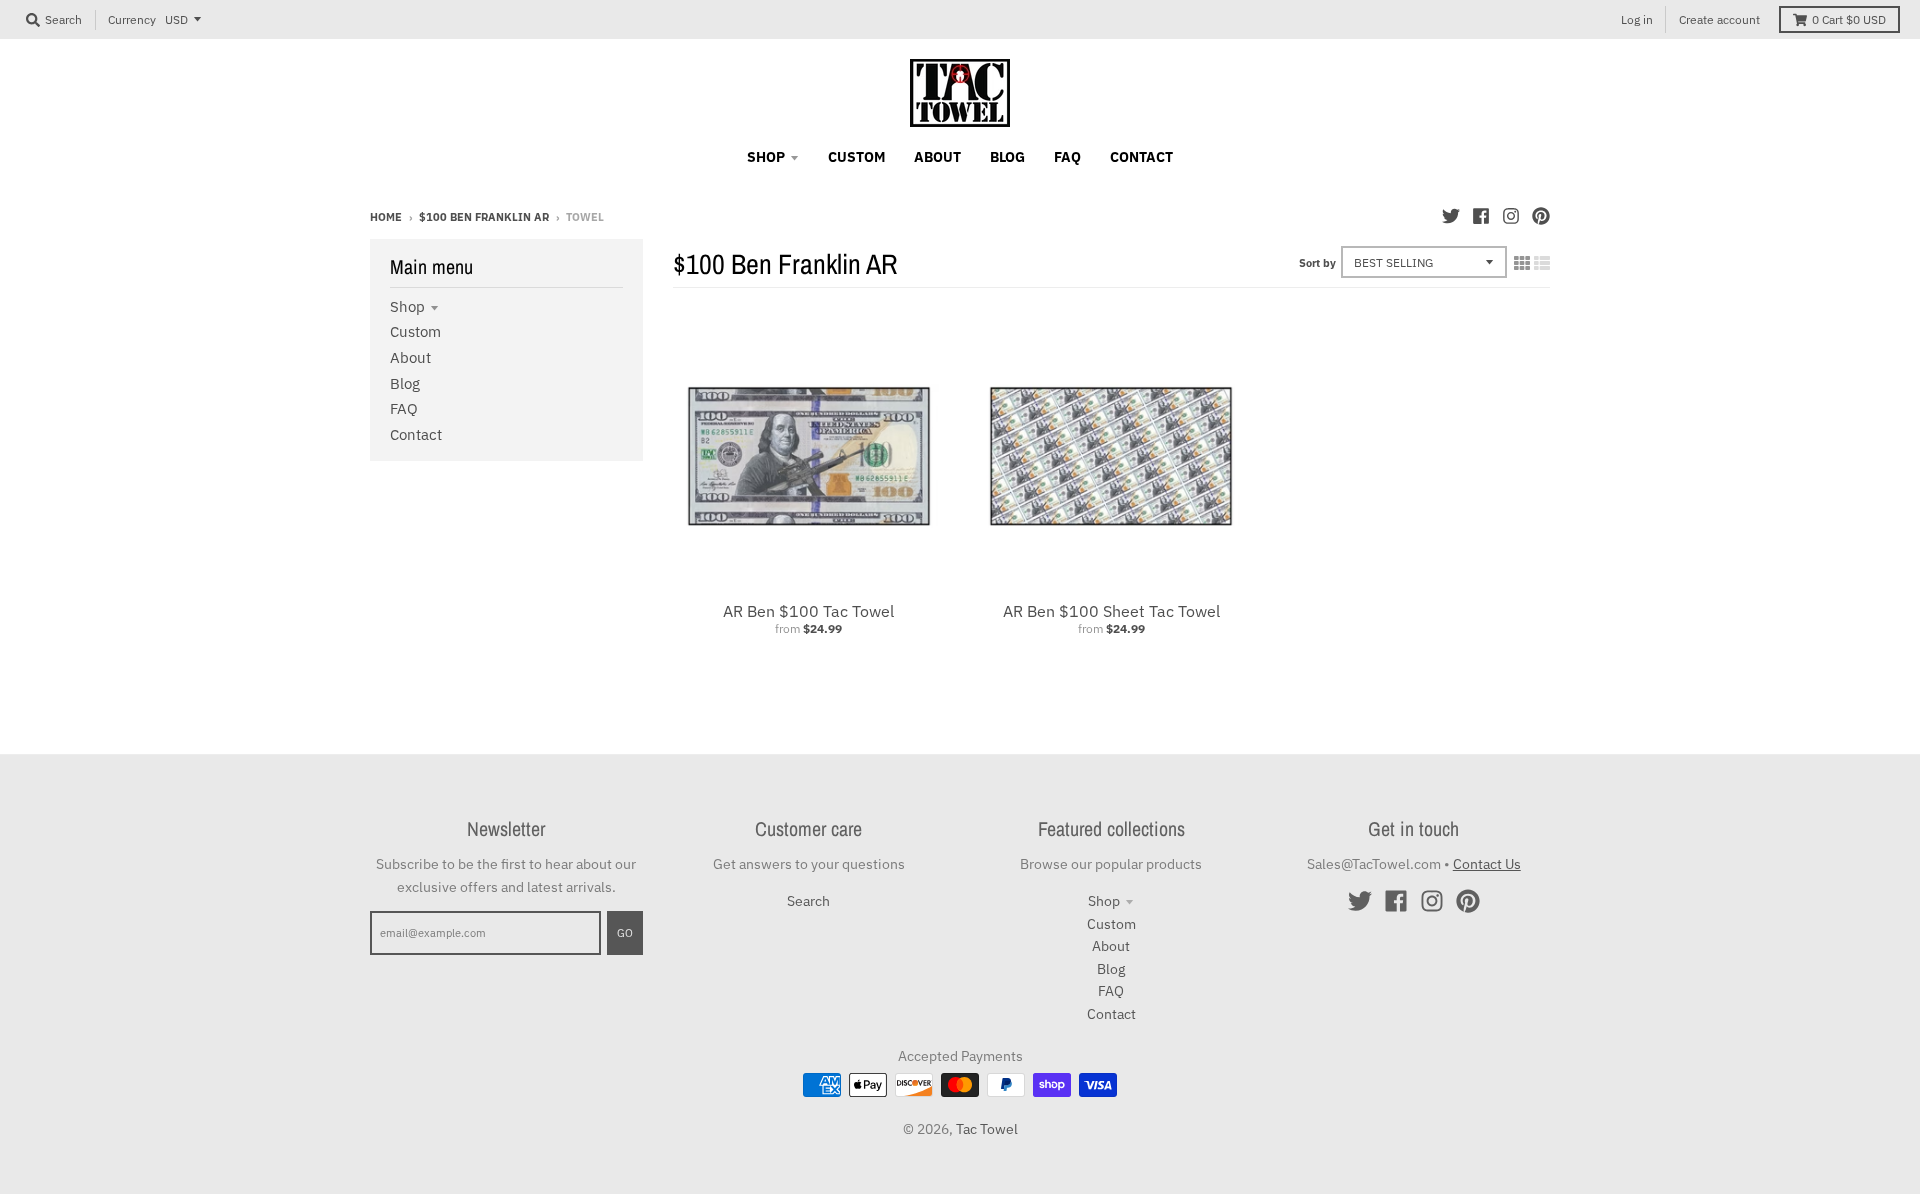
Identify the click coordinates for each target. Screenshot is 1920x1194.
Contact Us (1487, 864)
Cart (1849, 19)
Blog (405, 383)
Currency (132, 19)
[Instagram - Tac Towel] (1511, 216)
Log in (1637, 19)
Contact (416, 434)
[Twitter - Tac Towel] (1451, 216)
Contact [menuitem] (1141, 157)
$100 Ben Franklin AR (484, 217)
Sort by (1317, 263)
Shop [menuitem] (766, 157)
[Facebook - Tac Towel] (1481, 216)
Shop (407, 306)
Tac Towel (987, 1129)
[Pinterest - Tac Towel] (1541, 216)
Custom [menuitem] (856, 157)
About (410, 357)
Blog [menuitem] (1007, 157)
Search (808, 901)
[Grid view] (1522, 263)
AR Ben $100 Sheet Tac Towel (1111, 611)
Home (386, 217)
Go (625, 933)
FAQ (404, 408)
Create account (1719, 19)
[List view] (1542, 263)
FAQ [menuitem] (1067, 157)
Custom (415, 331)
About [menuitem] (937, 157)
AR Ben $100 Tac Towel (808, 611)
